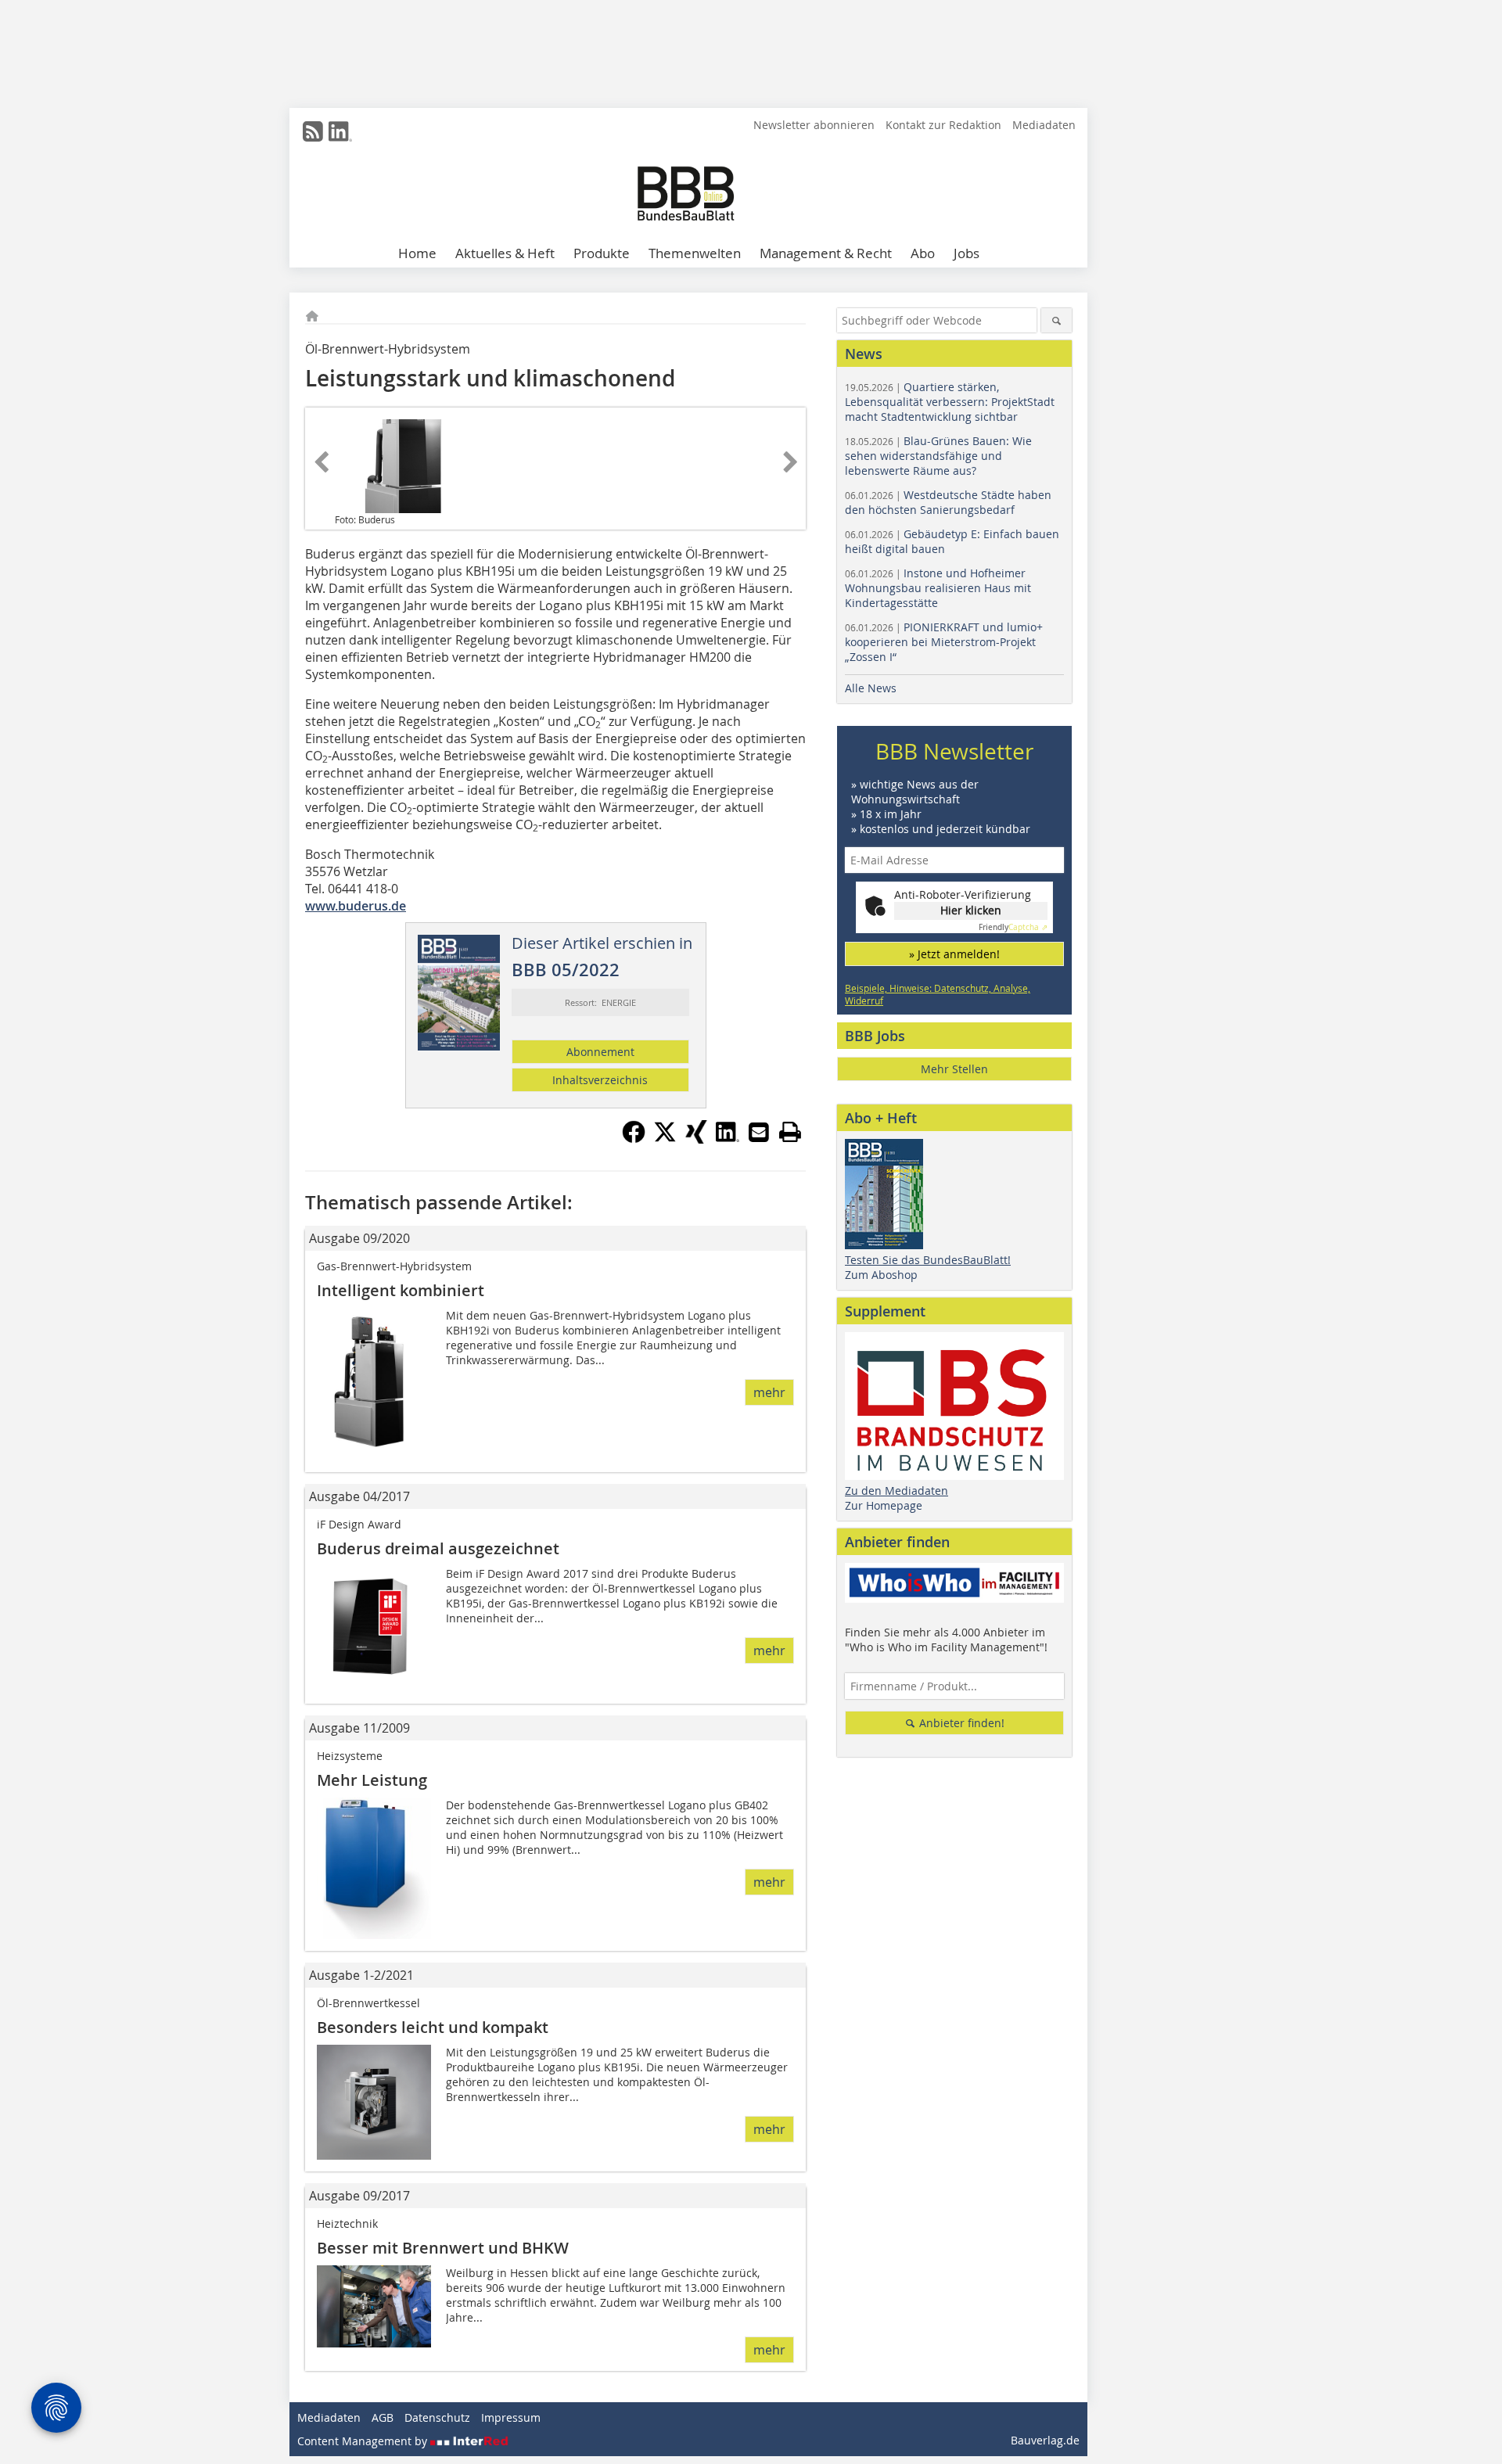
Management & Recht (826, 253)
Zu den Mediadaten (897, 1491)
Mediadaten (1044, 125)
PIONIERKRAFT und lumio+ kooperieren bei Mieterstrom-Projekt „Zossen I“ (944, 642)
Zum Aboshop (881, 1275)
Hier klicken (971, 910)
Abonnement (600, 1052)
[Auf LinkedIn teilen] (728, 1139)
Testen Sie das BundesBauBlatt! (928, 1260)
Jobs (967, 253)
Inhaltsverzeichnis (600, 1080)
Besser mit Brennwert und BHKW (443, 2248)
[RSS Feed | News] (313, 131)
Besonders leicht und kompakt (433, 2027)
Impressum (511, 2417)
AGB (383, 2417)
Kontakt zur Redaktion (943, 125)
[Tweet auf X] (665, 1139)
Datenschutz (437, 2417)
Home (417, 253)
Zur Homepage (884, 1505)
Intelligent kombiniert (401, 1290)
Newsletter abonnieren (814, 125)
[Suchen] (1056, 320)
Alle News (871, 688)
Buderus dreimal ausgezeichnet (438, 1548)
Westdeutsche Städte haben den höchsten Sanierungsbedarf (948, 502)
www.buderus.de (356, 906)
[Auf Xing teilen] (696, 1139)
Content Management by (364, 2441)
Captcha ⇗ (1013, 927)
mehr (769, 1392)
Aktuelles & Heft (505, 253)
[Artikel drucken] (790, 1132)
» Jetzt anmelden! (954, 954)
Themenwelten (695, 253)
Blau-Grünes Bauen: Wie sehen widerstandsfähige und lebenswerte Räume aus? (938, 456)
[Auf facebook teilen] (634, 1139)
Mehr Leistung (372, 1780)
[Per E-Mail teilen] (759, 1132)
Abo (923, 253)
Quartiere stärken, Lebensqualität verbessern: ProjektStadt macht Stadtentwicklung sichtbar (950, 402)
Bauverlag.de (1045, 2440)
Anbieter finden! (960, 1723)
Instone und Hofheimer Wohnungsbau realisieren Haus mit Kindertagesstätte (938, 588)
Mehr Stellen (954, 1069)
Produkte (602, 253)
